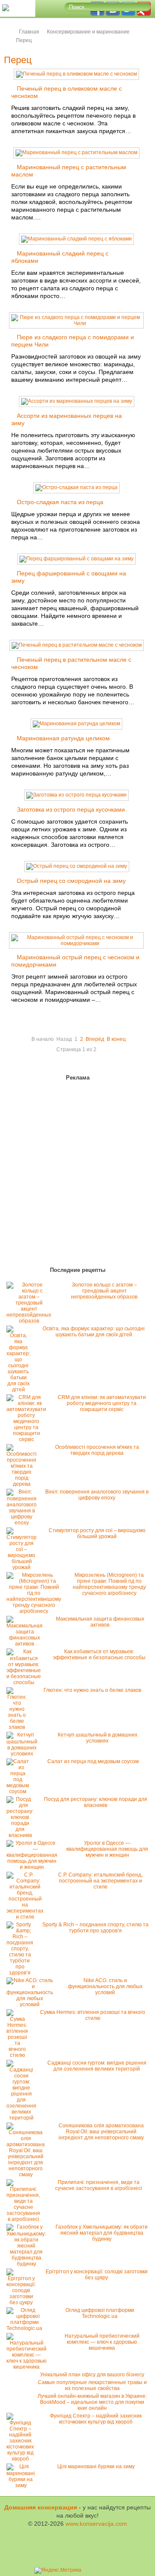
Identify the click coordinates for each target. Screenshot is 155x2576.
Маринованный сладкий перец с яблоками (60, 257)
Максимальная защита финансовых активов (100, 1622)
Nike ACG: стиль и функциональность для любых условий (105, 1986)
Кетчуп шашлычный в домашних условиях (98, 1738)
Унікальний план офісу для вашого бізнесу (92, 2375)
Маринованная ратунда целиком (63, 738)
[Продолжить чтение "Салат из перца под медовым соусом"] (20, 1791)
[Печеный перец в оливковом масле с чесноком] (76, 74)
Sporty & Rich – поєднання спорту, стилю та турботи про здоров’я (95, 1928)
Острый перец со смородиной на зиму (71, 881)
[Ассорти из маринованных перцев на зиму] (77, 401)
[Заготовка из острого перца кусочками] (76, 795)
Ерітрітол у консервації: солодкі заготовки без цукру (97, 2275)
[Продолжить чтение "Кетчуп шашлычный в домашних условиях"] (24, 1754)
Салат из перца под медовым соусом (93, 1761)
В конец (116, 1039)
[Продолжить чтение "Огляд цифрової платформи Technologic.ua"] (26, 2328)
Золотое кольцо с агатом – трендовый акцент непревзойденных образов (104, 1291)
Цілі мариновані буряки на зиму (96, 2467)
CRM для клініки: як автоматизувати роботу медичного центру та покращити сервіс (102, 1403)
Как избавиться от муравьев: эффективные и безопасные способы (99, 1654)
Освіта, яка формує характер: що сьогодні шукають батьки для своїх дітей (94, 1332)
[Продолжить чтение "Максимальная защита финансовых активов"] (27, 1644)
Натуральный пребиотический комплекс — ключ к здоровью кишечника (102, 2342)
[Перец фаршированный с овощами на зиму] (76, 559)
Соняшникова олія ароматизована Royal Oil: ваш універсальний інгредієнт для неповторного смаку (101, 2132)
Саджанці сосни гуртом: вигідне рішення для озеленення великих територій (97, 2066)
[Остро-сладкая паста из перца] (76, 487)
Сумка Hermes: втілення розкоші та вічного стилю (93, 2015)
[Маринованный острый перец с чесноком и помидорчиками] (76, 943)
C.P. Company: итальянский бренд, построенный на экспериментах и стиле (100, 1881)
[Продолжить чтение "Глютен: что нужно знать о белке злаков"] (19, 1727)
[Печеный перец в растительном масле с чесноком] (77, 645)
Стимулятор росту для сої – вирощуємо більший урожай (97, 1533)
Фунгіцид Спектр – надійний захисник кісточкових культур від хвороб (96, 2419)
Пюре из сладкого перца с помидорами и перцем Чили (73, 341)
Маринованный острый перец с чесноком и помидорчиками (75, 961)
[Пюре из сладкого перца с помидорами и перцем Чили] (76, 323)
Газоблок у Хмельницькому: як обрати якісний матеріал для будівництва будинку (102, 2233)
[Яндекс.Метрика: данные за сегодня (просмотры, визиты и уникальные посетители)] (58, 2570)
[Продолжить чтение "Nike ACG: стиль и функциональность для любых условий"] (32, 2004)
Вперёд (95, 1039)
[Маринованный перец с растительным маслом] (76, 152)
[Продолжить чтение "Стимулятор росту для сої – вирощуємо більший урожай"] (24, 1567)
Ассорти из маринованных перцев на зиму (67, 419)
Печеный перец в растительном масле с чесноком (71, 663)
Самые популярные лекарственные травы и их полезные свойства (92, 2385)
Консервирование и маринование (88, 32)
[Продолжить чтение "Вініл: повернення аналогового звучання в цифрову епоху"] (24, 1523)
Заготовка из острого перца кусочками (71, 809)
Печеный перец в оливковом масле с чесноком (67, 92)
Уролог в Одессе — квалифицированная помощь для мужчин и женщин (107, 1849)
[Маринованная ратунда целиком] (76, 724)
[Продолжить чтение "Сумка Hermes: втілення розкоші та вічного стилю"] (19, 2055)
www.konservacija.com (96, 2524)
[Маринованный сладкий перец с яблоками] (76, 239)
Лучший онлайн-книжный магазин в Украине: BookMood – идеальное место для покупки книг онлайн (92, 2402)
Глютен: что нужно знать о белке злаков (92, 1690)
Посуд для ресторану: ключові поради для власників (96, 1802)
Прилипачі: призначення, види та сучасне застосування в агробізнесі (99, 2185)
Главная (29, 32)
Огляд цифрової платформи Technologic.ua (100, 2313)
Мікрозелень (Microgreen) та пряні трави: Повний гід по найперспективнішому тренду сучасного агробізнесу (109, 1584)
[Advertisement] (56, 1175)
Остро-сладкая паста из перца (60, 502)
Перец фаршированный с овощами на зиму (69, 577)
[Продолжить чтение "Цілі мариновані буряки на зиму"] (23, 2485)
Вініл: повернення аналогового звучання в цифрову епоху (97, 1495)
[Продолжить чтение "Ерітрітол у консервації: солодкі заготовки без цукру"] (23, 2302)
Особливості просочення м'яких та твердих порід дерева (97, 1450)
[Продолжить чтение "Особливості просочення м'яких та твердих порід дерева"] (24, 1484)
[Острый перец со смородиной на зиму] (77, 866)
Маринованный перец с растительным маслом (69, 171)
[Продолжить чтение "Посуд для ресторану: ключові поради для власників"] (22, 1835)
